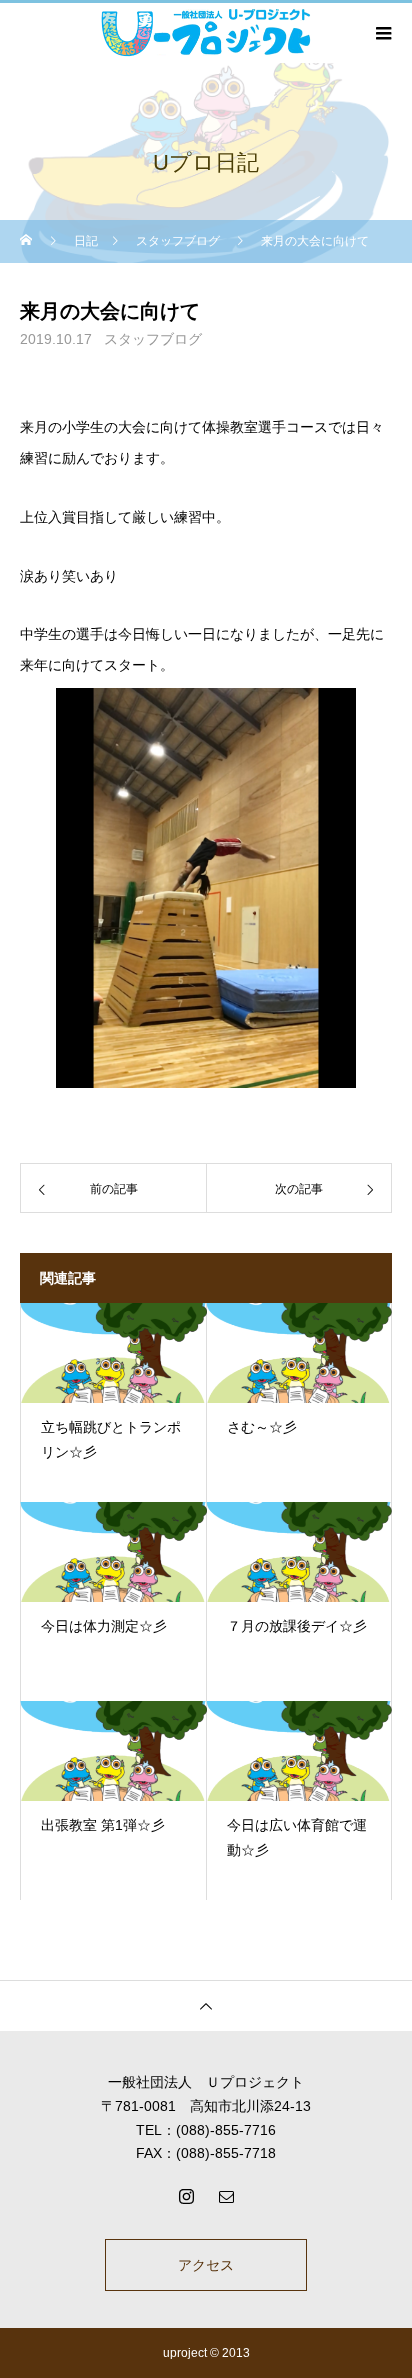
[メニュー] (382, 33)
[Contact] (226, 2196)
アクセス (206, 2265)
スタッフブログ (153, 339)
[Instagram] (186, 2196)
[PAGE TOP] (206, 2005)
